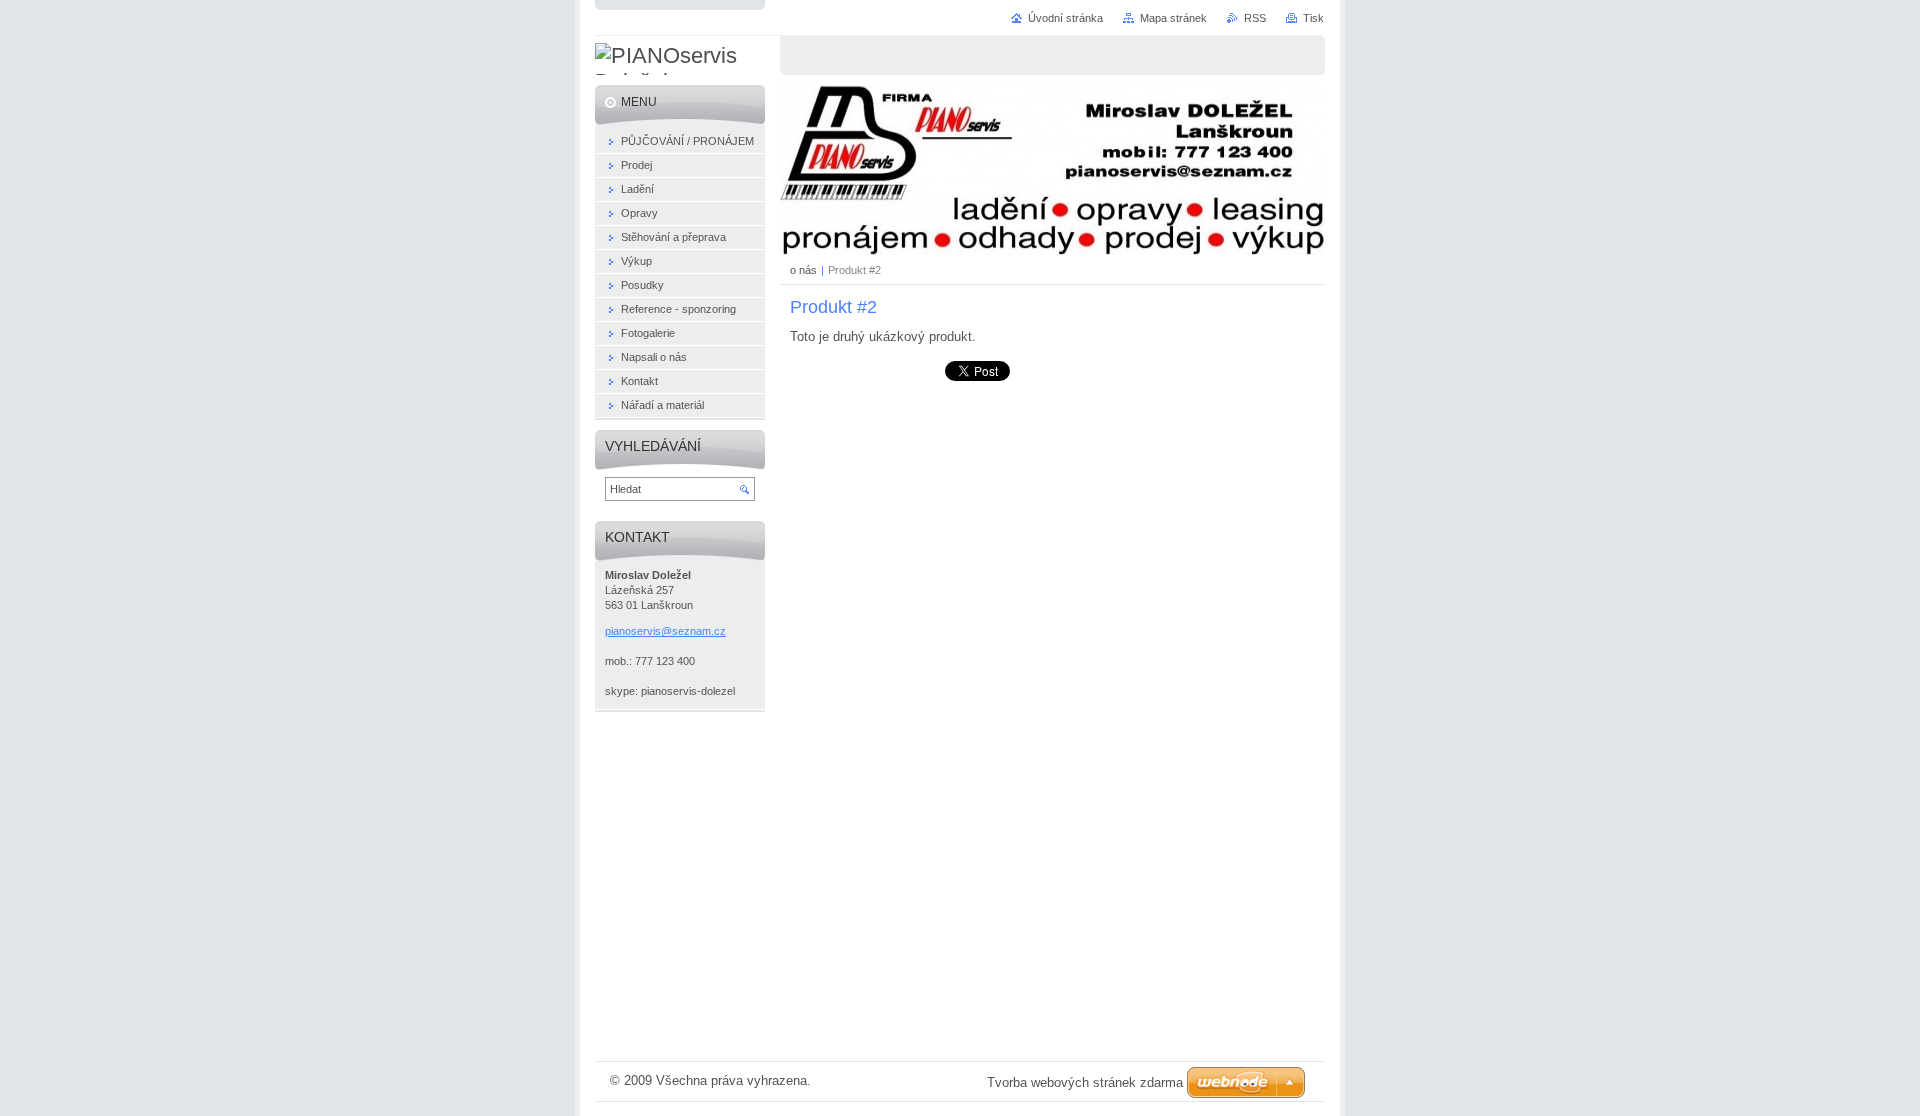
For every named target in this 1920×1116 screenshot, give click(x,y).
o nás (803, 270)
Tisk (1313, 18)
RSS (1255, 18)
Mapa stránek (1173, 18)
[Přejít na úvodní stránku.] (680, 69)
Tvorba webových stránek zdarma (1085, 1082)
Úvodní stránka (1065, 18)
